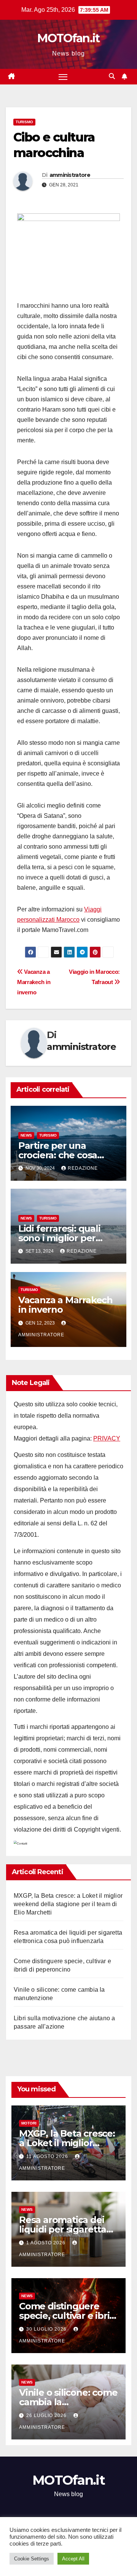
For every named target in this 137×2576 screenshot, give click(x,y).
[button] (112, 76)
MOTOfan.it (68, 38)
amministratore (70, 175)
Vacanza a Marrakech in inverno (34, 982)
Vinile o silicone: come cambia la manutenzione (68, 2402)
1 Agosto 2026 (47, 2243)
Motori (29, 2123)
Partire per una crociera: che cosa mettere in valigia (58, 1155)
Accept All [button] (73, 2559)
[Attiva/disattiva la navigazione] (63, 77)
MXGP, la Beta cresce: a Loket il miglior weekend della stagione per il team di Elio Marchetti (68, 1904)
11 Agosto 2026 (48, 2156)
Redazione (83, 1168)
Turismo (24, 122)
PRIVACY (107, 1438)
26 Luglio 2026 (47, 2415)
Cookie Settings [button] (32, 2559)
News (26, 1135)
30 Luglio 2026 (47, 2329)
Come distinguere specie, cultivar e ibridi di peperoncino (68, 2316)
